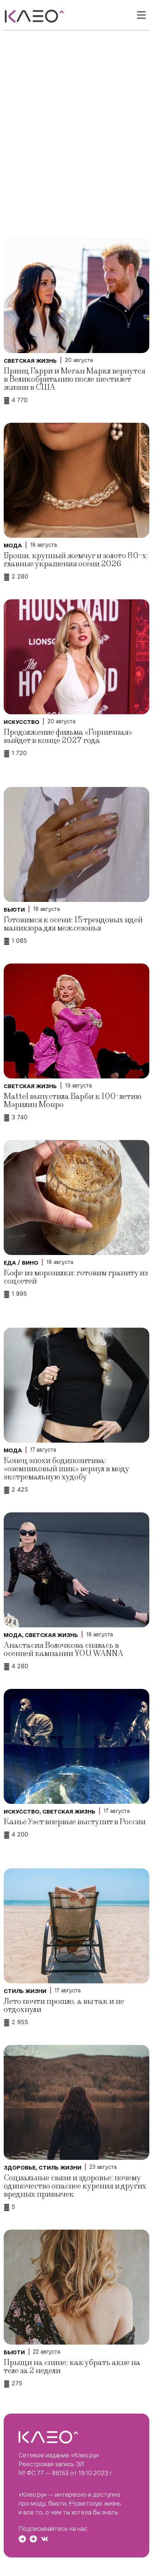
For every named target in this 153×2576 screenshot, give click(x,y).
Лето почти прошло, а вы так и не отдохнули (64, 2005)
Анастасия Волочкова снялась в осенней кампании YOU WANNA (64, 1649)
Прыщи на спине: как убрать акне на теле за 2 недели (72, 2367)
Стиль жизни (25, 1991)
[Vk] (45, 2539)
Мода (13, 546)
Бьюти (14, 910)
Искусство (22, 722)
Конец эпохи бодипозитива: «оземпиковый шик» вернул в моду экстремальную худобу (66, 1469)
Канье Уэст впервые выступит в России (75, 1822)
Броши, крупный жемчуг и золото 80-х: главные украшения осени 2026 (76, 560)
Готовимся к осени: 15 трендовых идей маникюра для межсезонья (73, 924)
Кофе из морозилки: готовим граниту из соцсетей (76, 1277)
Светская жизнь (30, 361)
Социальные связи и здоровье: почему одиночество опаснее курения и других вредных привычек (75, 2186)
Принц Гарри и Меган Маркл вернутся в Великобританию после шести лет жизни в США (74, 379)
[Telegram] (22, 2539)
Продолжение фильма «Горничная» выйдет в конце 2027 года (68, 736)
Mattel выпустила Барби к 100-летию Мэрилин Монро (73, 1101)
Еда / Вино (21, 1263)
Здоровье (20, 2168)
